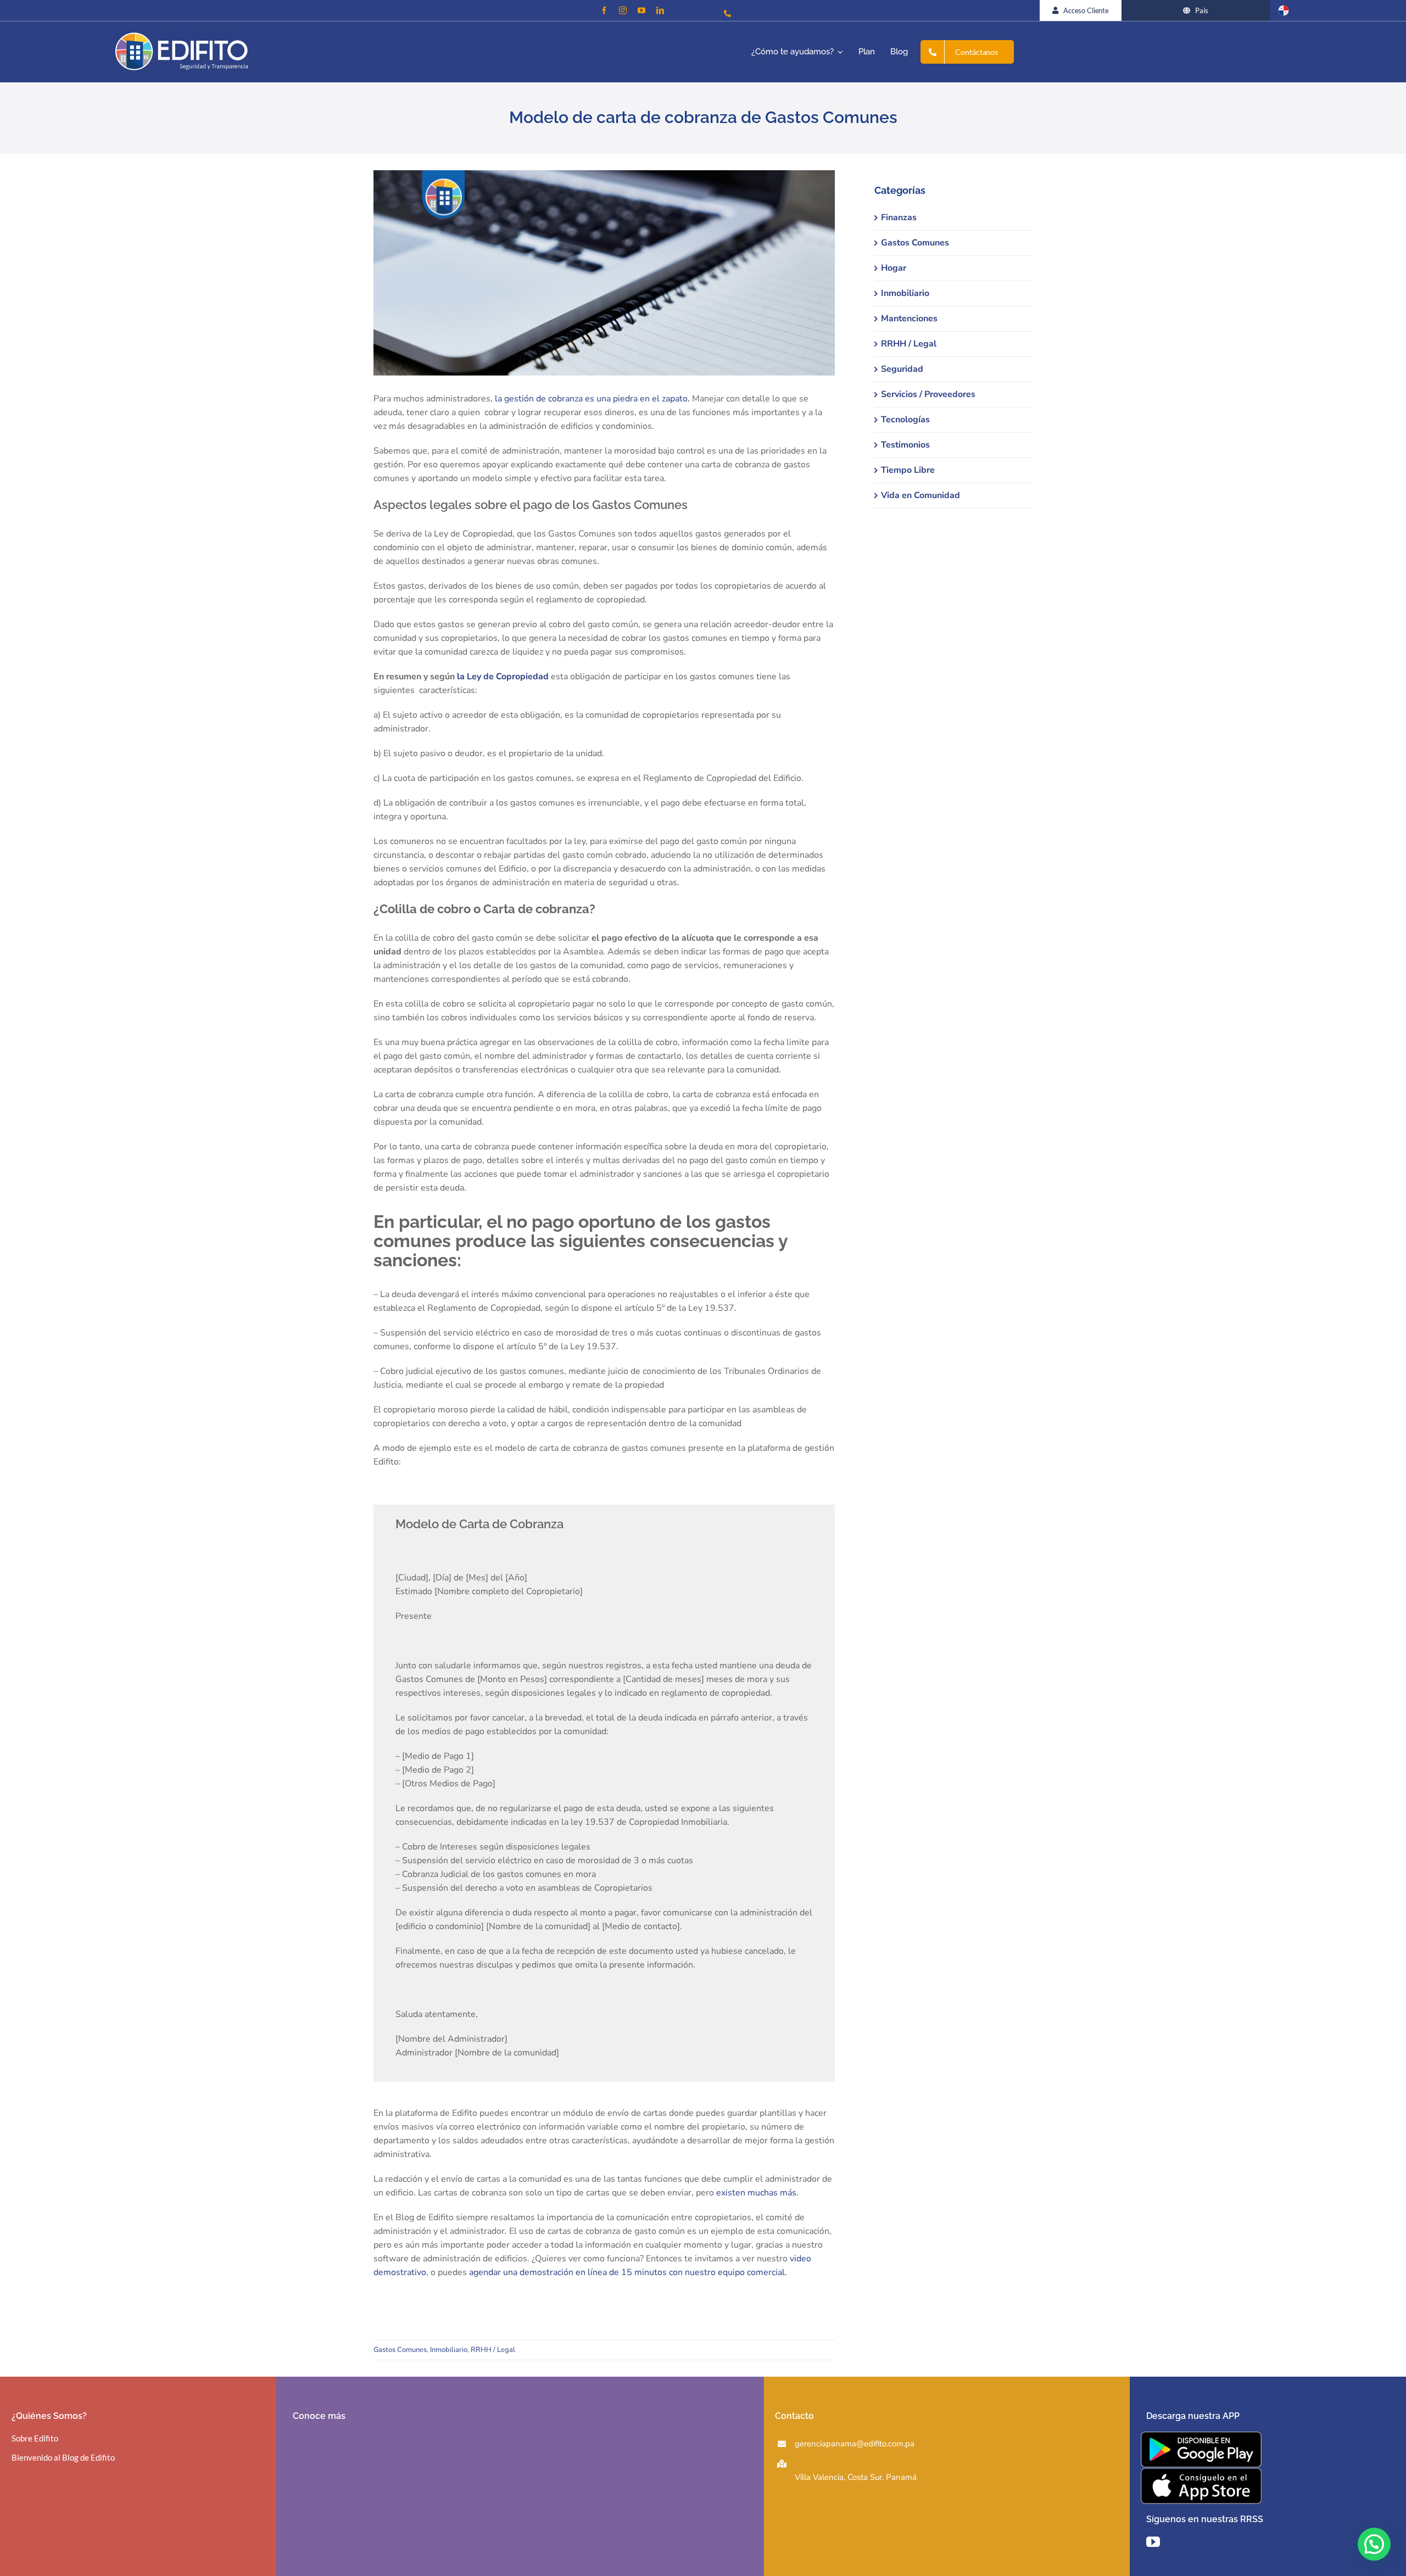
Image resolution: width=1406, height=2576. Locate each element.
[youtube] (641, 10)
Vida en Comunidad (920, 495)
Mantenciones (909, 318)
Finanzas (899, 217)
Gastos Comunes (400, 2350)
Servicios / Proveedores (928, 394)
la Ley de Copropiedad (504, 677)
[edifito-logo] (182, 36)
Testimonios (905, 445)
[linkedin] (660, 10)
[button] (1374, 2544)
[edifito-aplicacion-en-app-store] (1201, 2472)
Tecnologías (905, 420)
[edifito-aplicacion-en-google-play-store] (1201, 2436)
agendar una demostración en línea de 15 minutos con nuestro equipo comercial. (628, 2272)
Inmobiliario (449, 2350)
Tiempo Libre (908, 470)
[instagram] (623, 10)
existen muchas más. (757, 2193)
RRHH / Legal (493, 2350)
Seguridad (902, 369)
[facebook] (604, 10)
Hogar (894, 268)
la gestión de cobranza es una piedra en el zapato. (592, 399)
